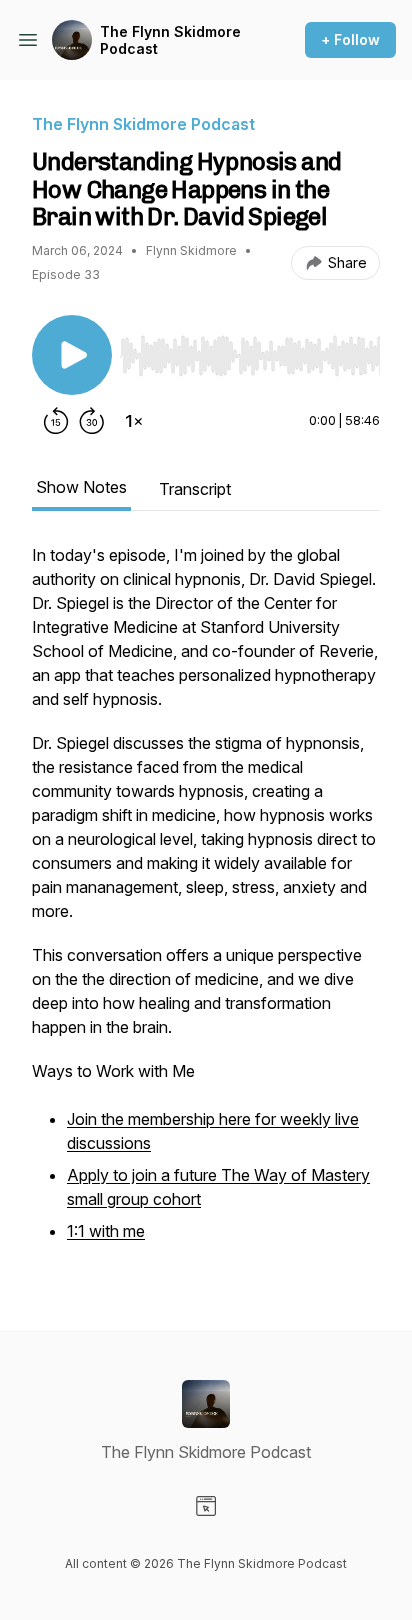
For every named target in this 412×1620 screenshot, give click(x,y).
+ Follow (350, 39)
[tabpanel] (206, 905)
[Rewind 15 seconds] (56, 421)
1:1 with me (106, 1231)
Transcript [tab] (195, 489)
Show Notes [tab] (81, 487)
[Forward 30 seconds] (92, 421)
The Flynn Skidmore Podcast (170, 40)
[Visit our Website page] (206, 1506)
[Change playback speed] (134, 421)
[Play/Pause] (72, 355)
